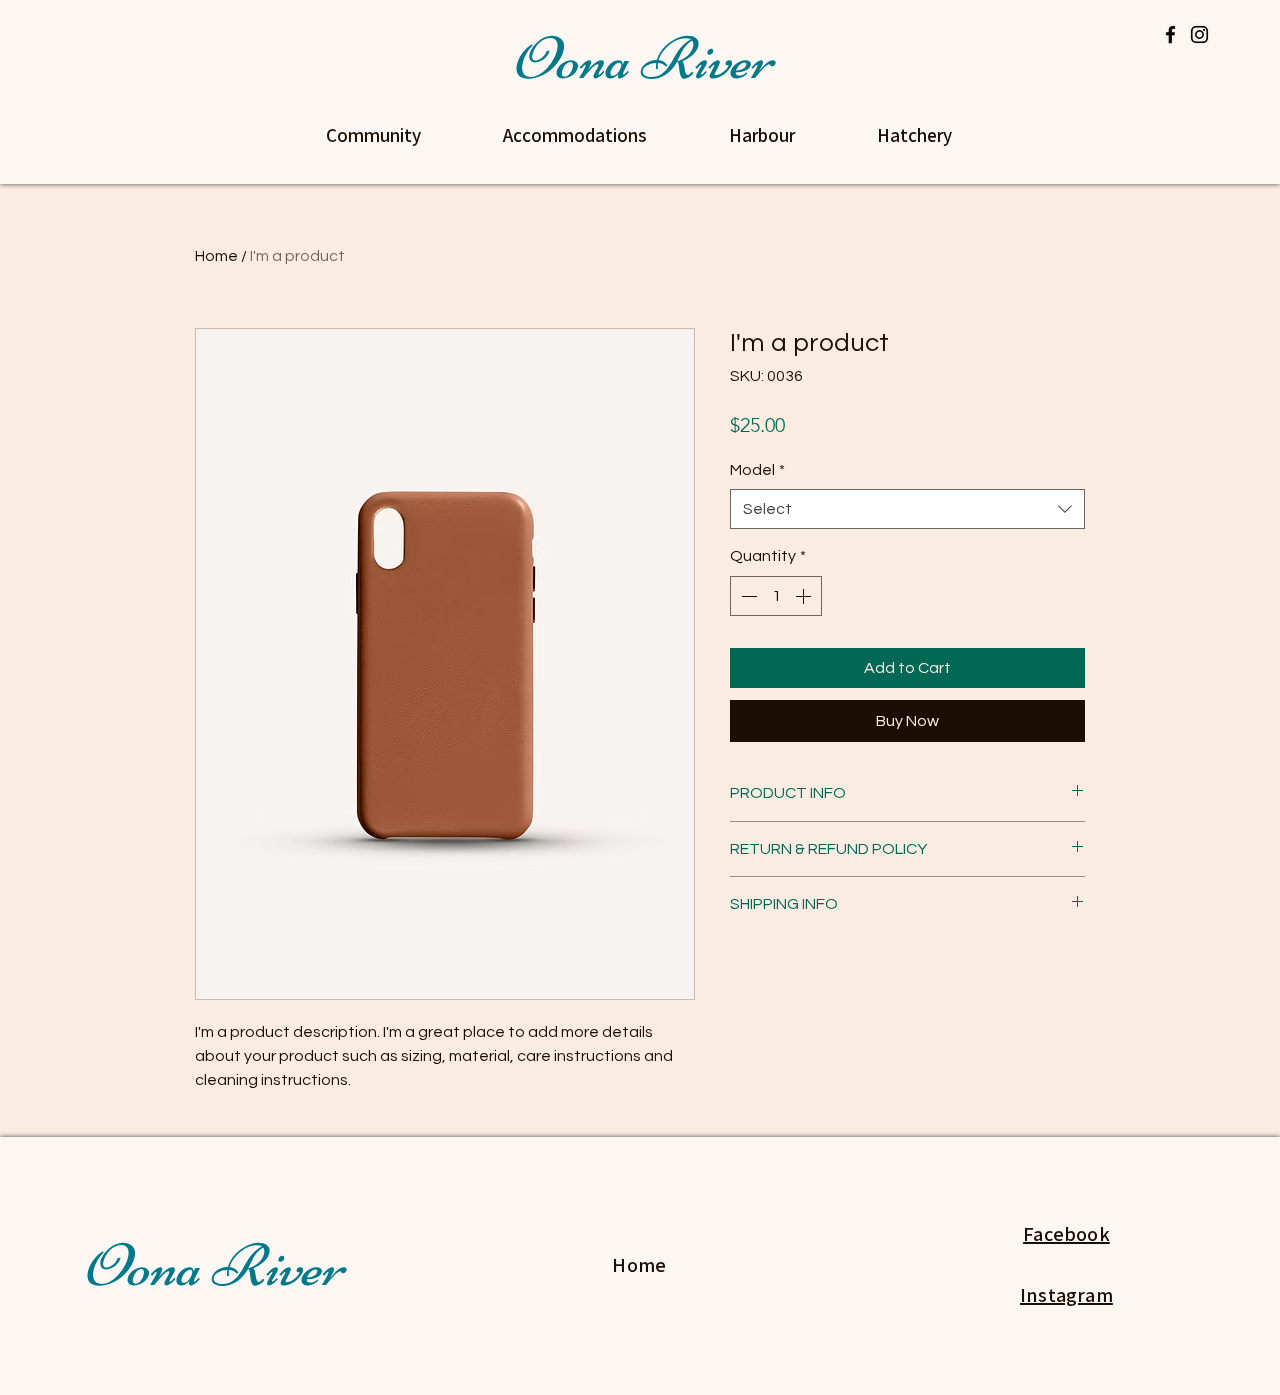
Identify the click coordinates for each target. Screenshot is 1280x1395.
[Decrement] (747, 596)
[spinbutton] (776, 596)
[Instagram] (1199, 34)
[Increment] (805, 596)
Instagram (1066, 1295)
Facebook (1066, 1234)
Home (216, 256)
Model (757, 470)
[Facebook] (1170, 34)
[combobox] (907, 509)
